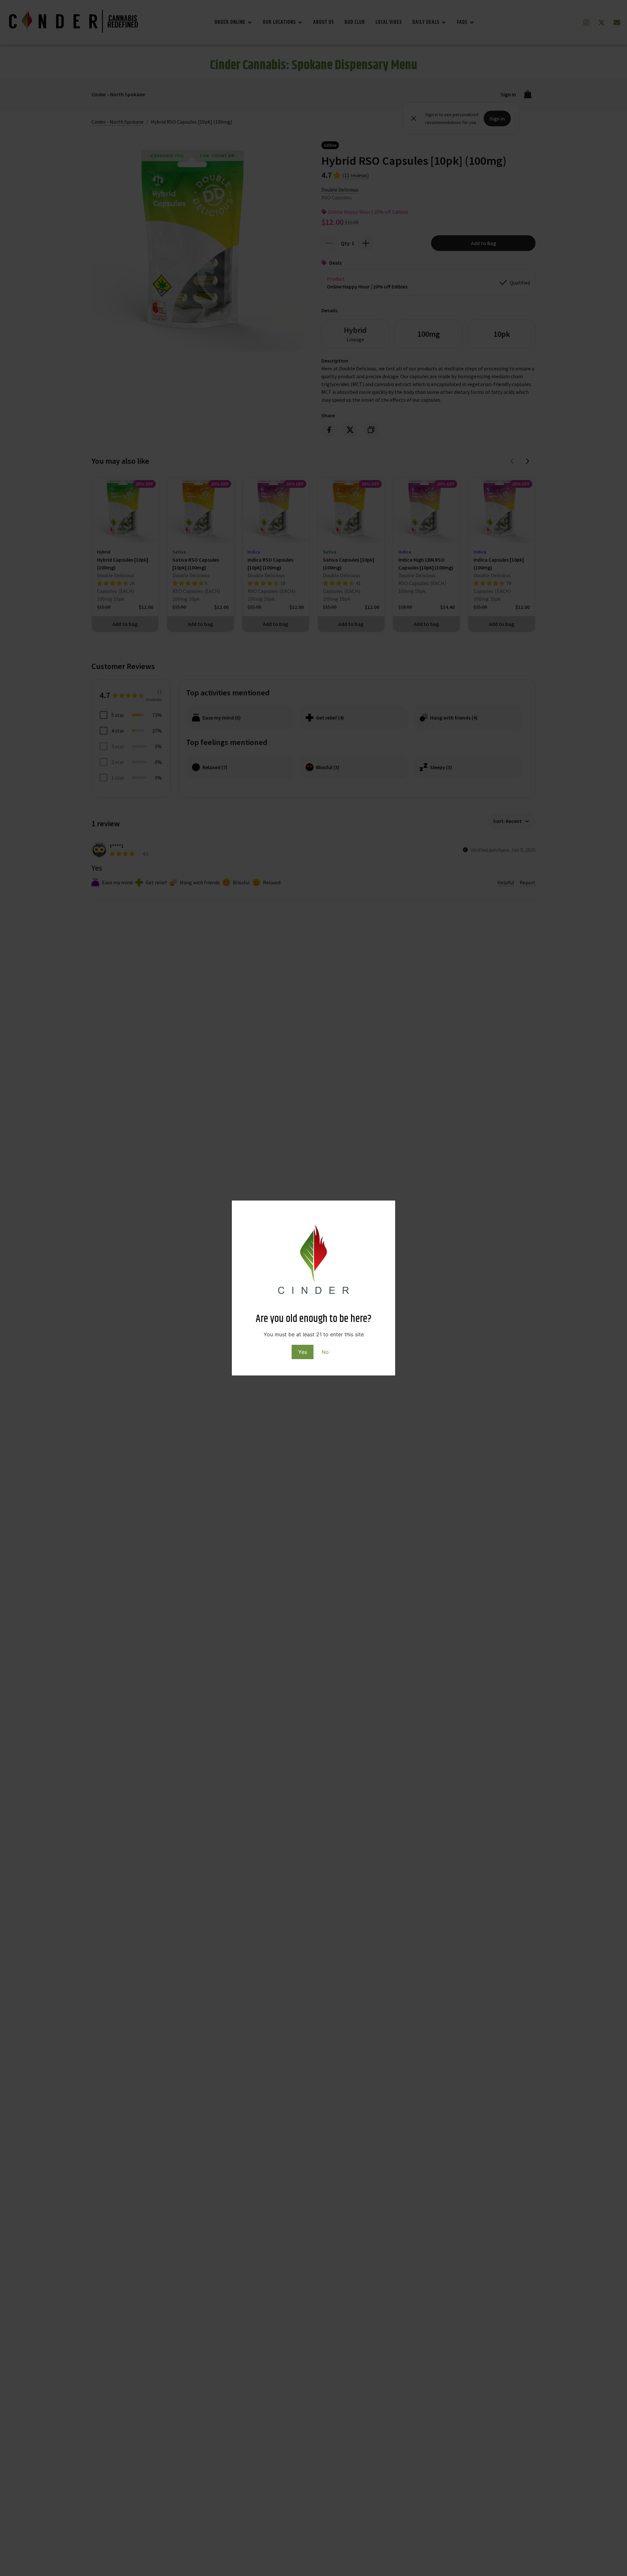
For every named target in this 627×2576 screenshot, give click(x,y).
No (325, 1352)
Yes (303, 1352)
